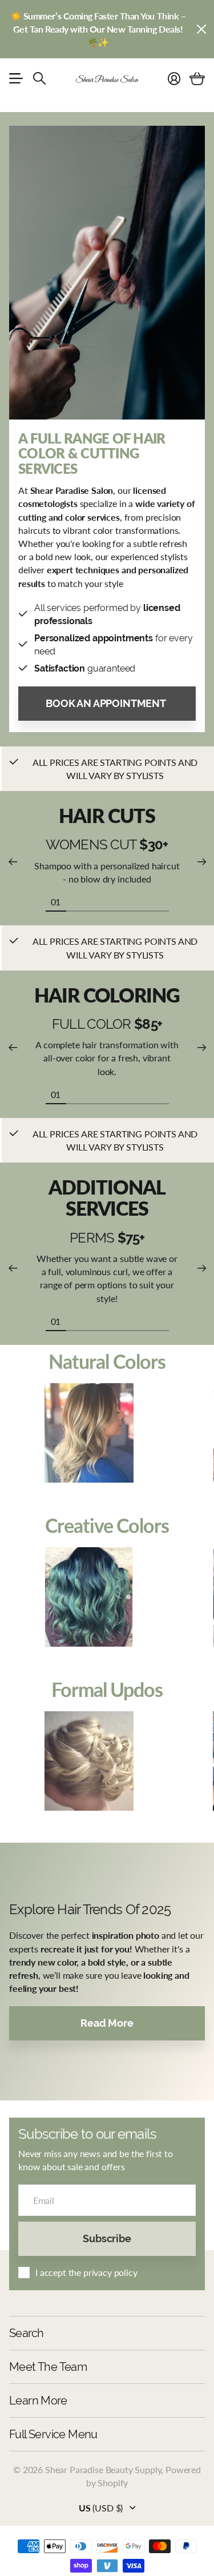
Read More (107, 2023)
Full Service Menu (53, 2434)
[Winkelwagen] (197, 78)
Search (26, 2333)
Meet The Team (48, 2367)
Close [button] (201, 29)
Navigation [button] (15, 78)
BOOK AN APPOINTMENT (107, 703)
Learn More (38, 2401)
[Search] (39, 78)
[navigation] (76, 901)
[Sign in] (174, 78)
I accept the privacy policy (86, 2272)
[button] (13, 862)
